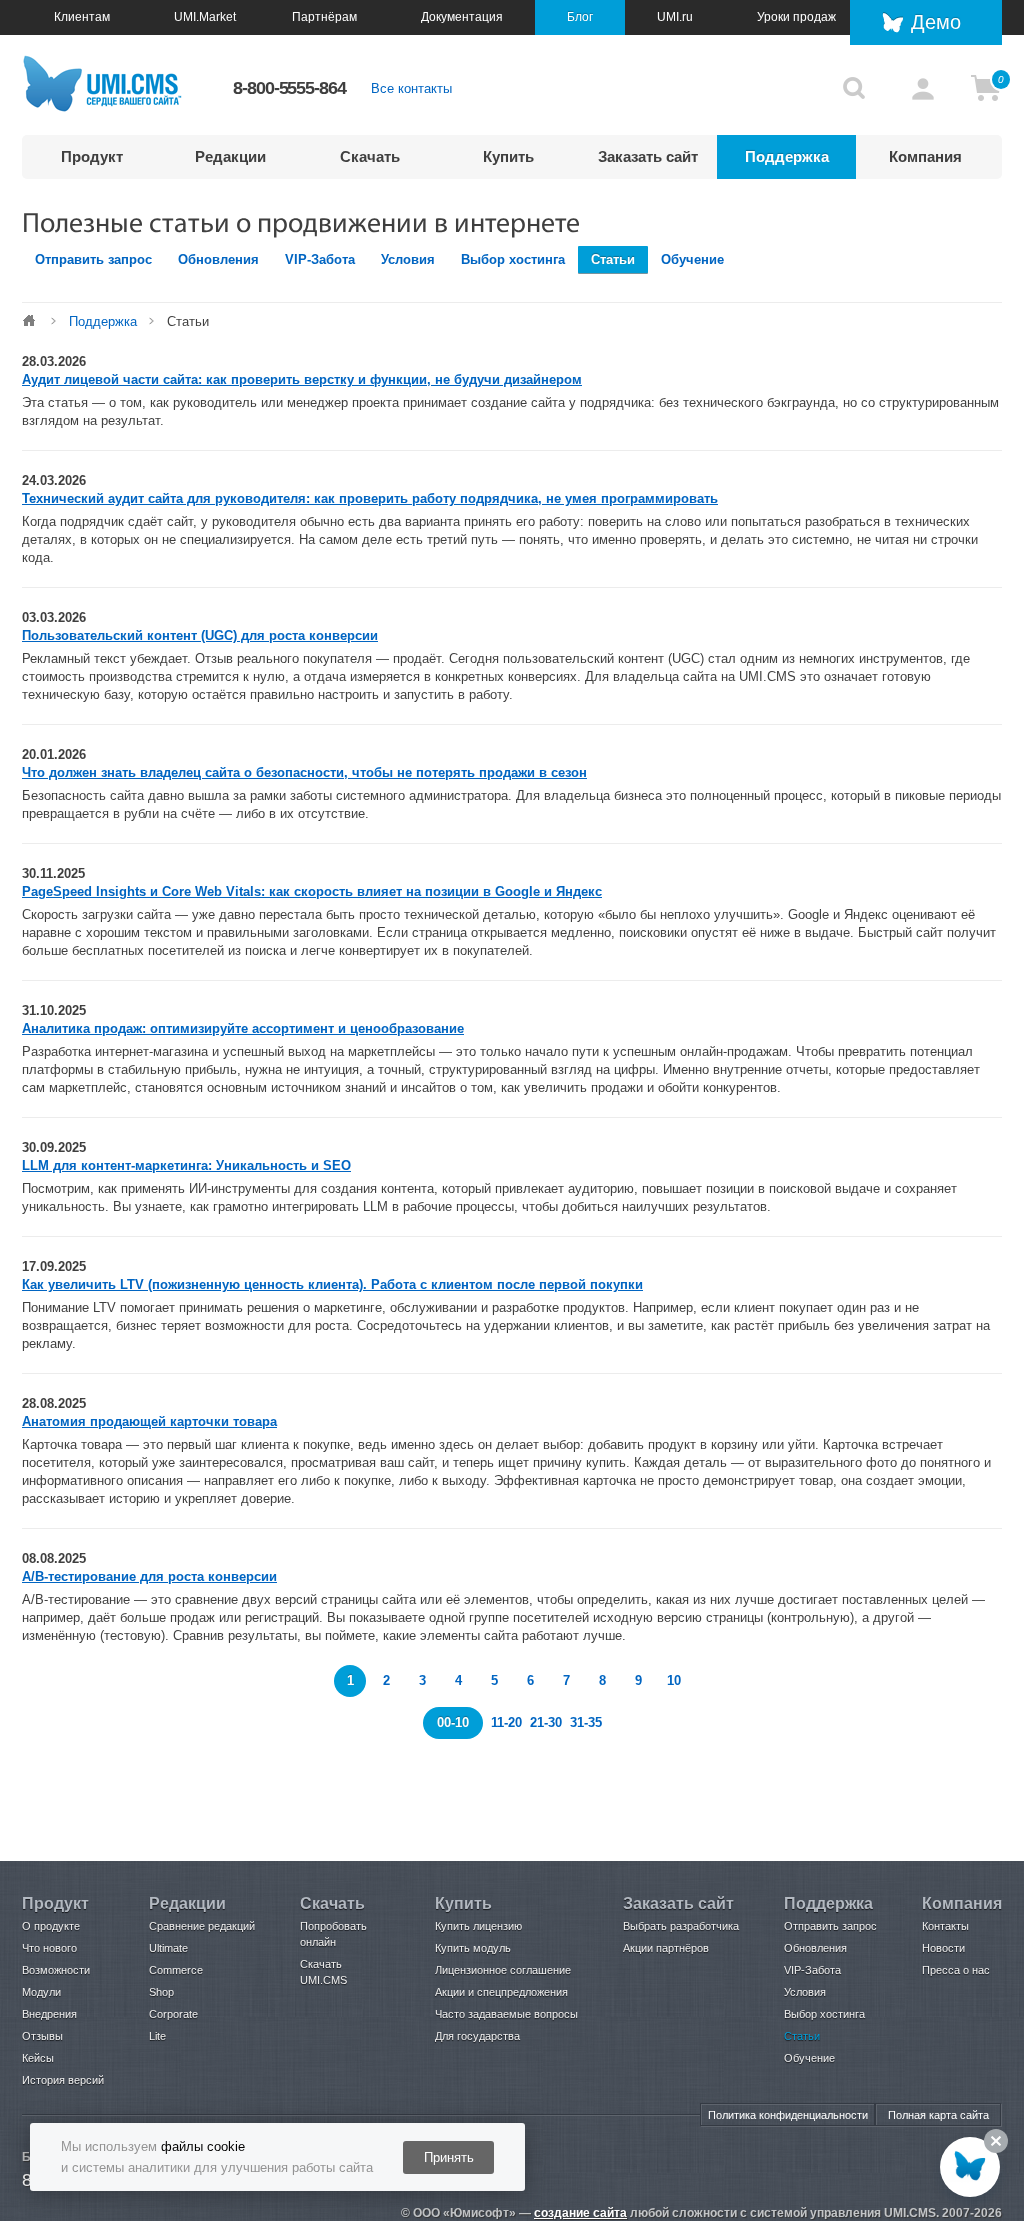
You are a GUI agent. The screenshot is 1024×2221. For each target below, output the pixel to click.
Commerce (176, 1970)
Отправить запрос (93, 259)
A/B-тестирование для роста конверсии (149, 1576)
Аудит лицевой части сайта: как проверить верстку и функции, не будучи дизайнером (302, 379)
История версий (63, 2080)
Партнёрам (324, 17)
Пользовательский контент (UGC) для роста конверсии (200, 635)
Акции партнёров (666, 1948)
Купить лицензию (478, 1926)
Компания (925, 156)
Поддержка (787, 156)
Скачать (370, 156)
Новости (943, 1948)
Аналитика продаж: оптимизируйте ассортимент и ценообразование (243, 1028)
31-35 (586, 1722)
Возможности (56, 1970)
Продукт (92, 156)
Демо (936, 22)
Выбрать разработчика (681, 1926)
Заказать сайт (648, 156)
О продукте (51, 1926)
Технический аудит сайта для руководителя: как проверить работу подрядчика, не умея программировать (370, 498)
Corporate (173, 2014)
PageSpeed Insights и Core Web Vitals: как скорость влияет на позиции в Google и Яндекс (312, 891)
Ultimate (168, 1948)
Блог (580, 17)
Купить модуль (473, 1948)
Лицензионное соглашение (503, 1970)
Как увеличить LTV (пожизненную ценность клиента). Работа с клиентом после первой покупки (332, 1284)
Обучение (692, 259)
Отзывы (42, 2036)
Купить (508, 156)
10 (674, 1680)
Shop (161, 1992)
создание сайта (580, 2213)
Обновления (218, 259)
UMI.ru (675, 17)
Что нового (49, 1948)
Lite (157, 2036)
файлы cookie (203, 2146)
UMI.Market (205, 17)
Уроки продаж (796, 17)
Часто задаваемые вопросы (506, 2014)
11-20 (506, 1722)
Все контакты (411, 88)
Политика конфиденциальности (788, 2115)
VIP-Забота (320, 259)
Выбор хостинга (513, 259)
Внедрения (49, 2014)
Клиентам (82, 17)
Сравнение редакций (202, 1926)
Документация (462, 17)
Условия (408, 259)
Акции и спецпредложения (501, 1992)
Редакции (230, 156)
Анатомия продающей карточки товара (149, 1421)
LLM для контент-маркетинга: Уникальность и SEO (186, 1165)
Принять (449, 2157)
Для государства (477, 2036)
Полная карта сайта (938, 2115)
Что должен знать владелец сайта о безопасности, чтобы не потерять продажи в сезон (304, 772)
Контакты (945, 1926)
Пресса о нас (956, 1970)
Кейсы (38, 2058)
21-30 (548, 1722)
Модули (41, 1992)
